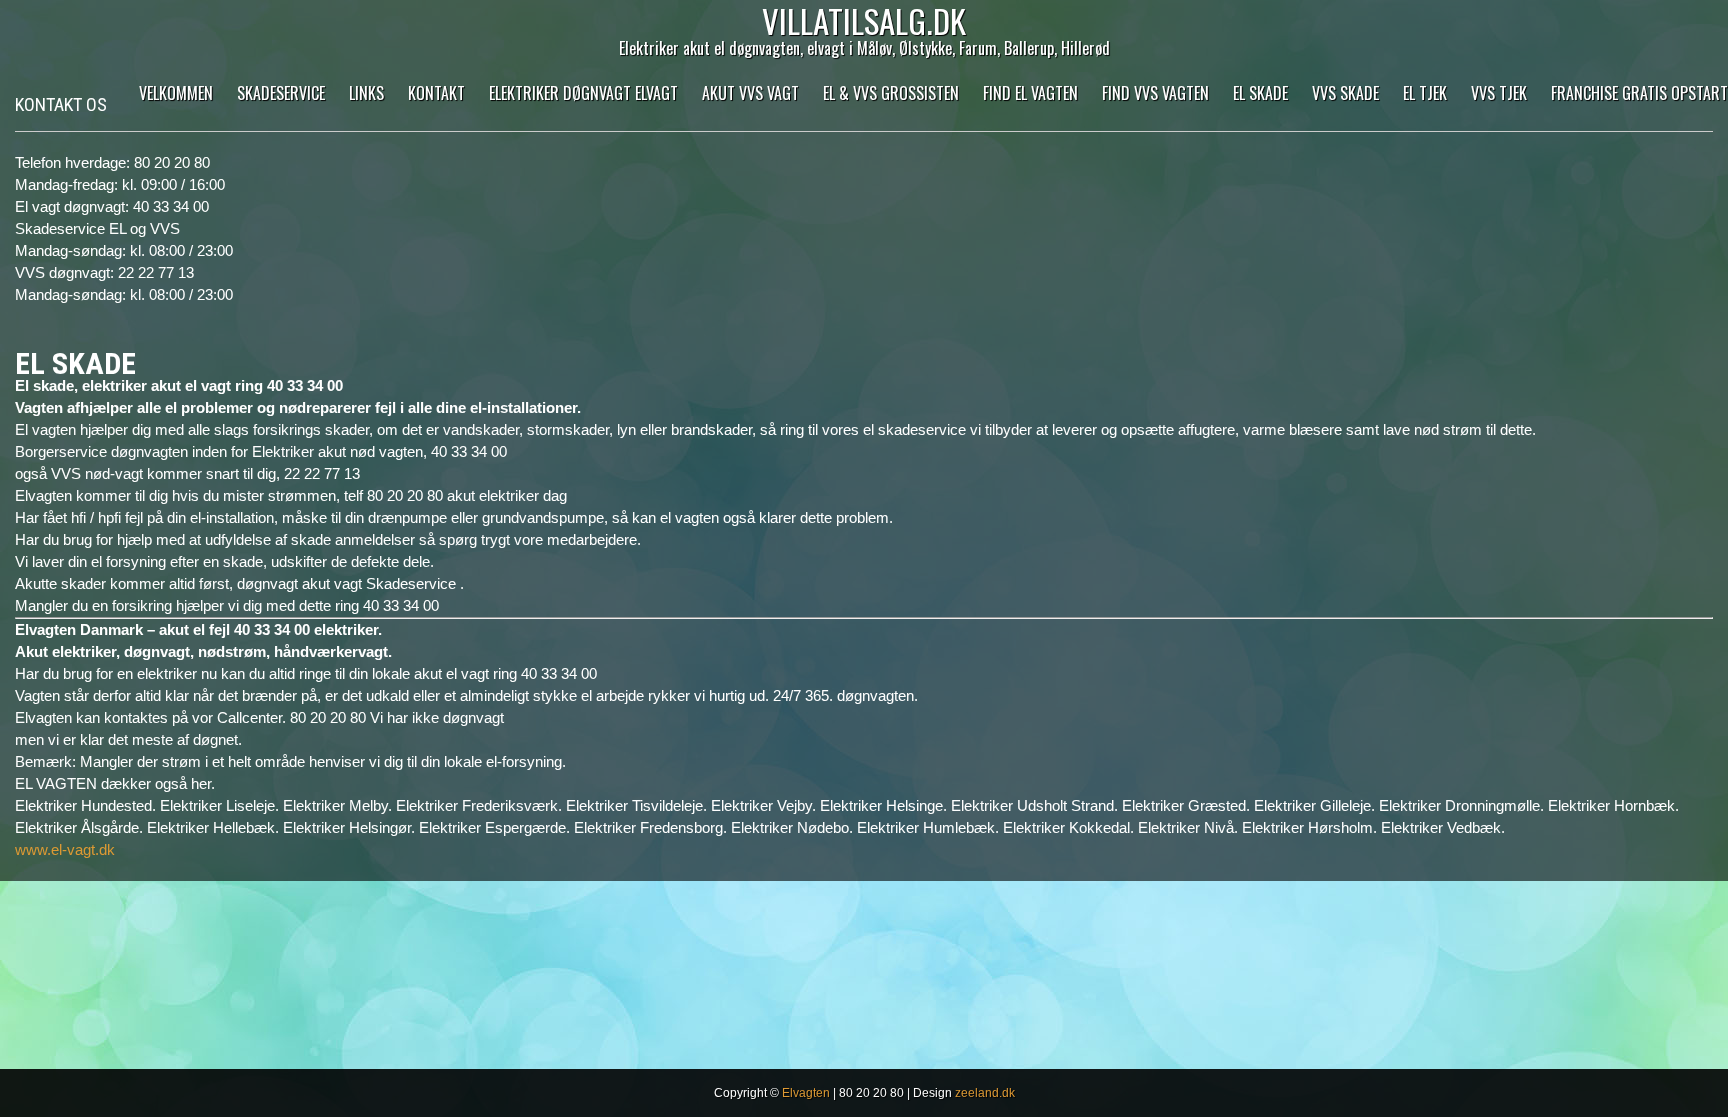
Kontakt (436, 93)
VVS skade (1345, 93)
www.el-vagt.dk (65, 849)
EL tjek (1425, 93)
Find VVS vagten (1155, 93)
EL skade (1260, 93)
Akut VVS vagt (750, 93)
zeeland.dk (985, 1093)
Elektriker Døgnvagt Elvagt (583, 93)
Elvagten (806, 1093)
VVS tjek (1499, 93)
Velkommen (176, 93)
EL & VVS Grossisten (891, 93)
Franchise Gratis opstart (1639, 93)
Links (366, 93)
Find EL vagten (1030, 93)
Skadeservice (281, 93)
